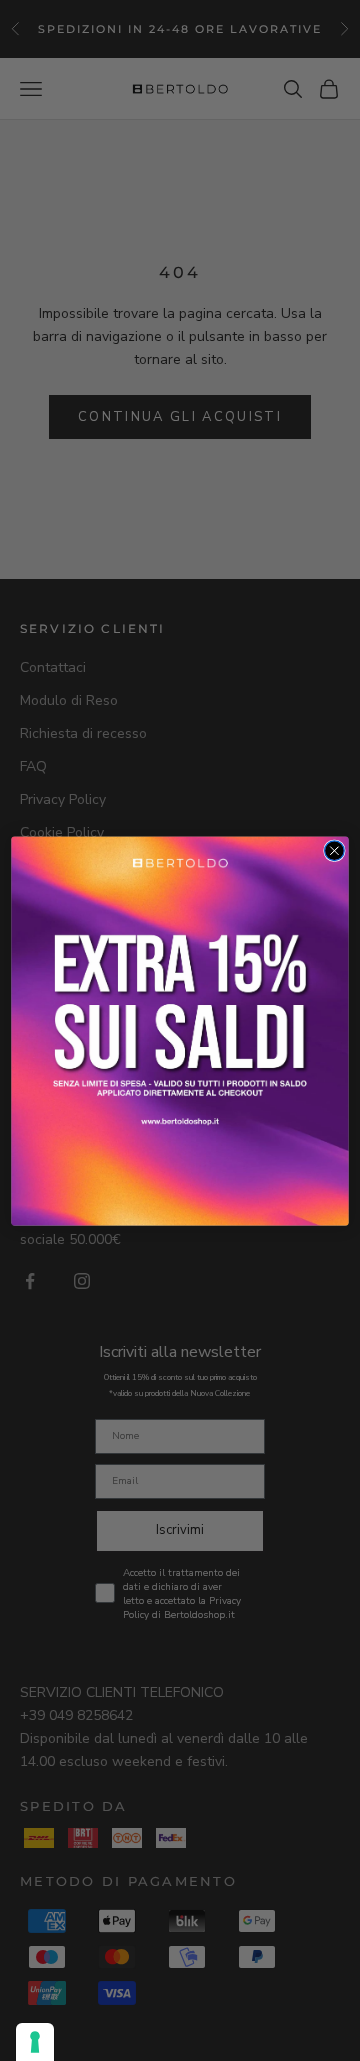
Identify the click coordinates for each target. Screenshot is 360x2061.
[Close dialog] (335, 850)
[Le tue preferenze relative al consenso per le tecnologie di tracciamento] (35, 2042)
